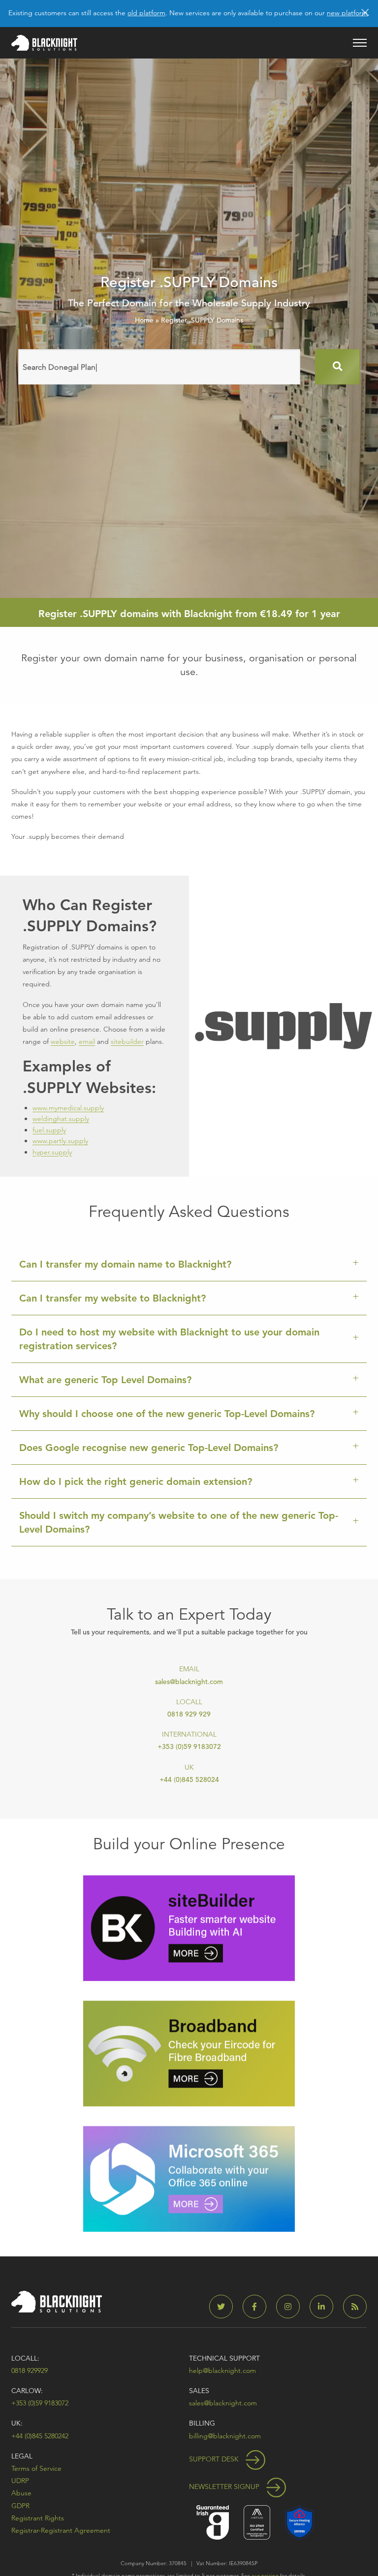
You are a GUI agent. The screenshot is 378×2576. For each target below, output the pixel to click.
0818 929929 (30, 2370)
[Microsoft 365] (189, 2178)
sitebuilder (127, 1041)
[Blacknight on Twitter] (225, 2307)
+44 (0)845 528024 (189, 1779)
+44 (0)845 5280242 (40, 2436)
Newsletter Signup (225, 2487)
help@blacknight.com (222, 2370)
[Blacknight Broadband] (189, 2053)
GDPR (20, 2506)
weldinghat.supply (61, 1119)
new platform (347, 13)
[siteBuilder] (189, 1927)
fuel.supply (49, 1130)
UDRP (20, 2481)
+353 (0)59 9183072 (189, 1747)
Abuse (21, 2493)
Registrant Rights (38, 2518)
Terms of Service (36, 2468)
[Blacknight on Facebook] (258, 2307)
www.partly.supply (60, 1141)
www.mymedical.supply (68, 1108)
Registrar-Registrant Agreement (61, 2530)
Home (144, 320)
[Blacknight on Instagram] (292, 2307)
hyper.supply (52, 1152)
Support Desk (215, 2459)
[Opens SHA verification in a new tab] (299, 2522)
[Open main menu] (360, 43)
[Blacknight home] (44, 43)
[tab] (189, 1264)
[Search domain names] (337, 367)
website (63, 1041)
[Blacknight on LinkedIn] (325, 2307)
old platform (146, 13)
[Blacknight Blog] (355, 2307)
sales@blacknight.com (189, 1682)
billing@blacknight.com (225, 2436)
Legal (22, 2456)
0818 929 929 (189, 1714)
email (87, 1041)
